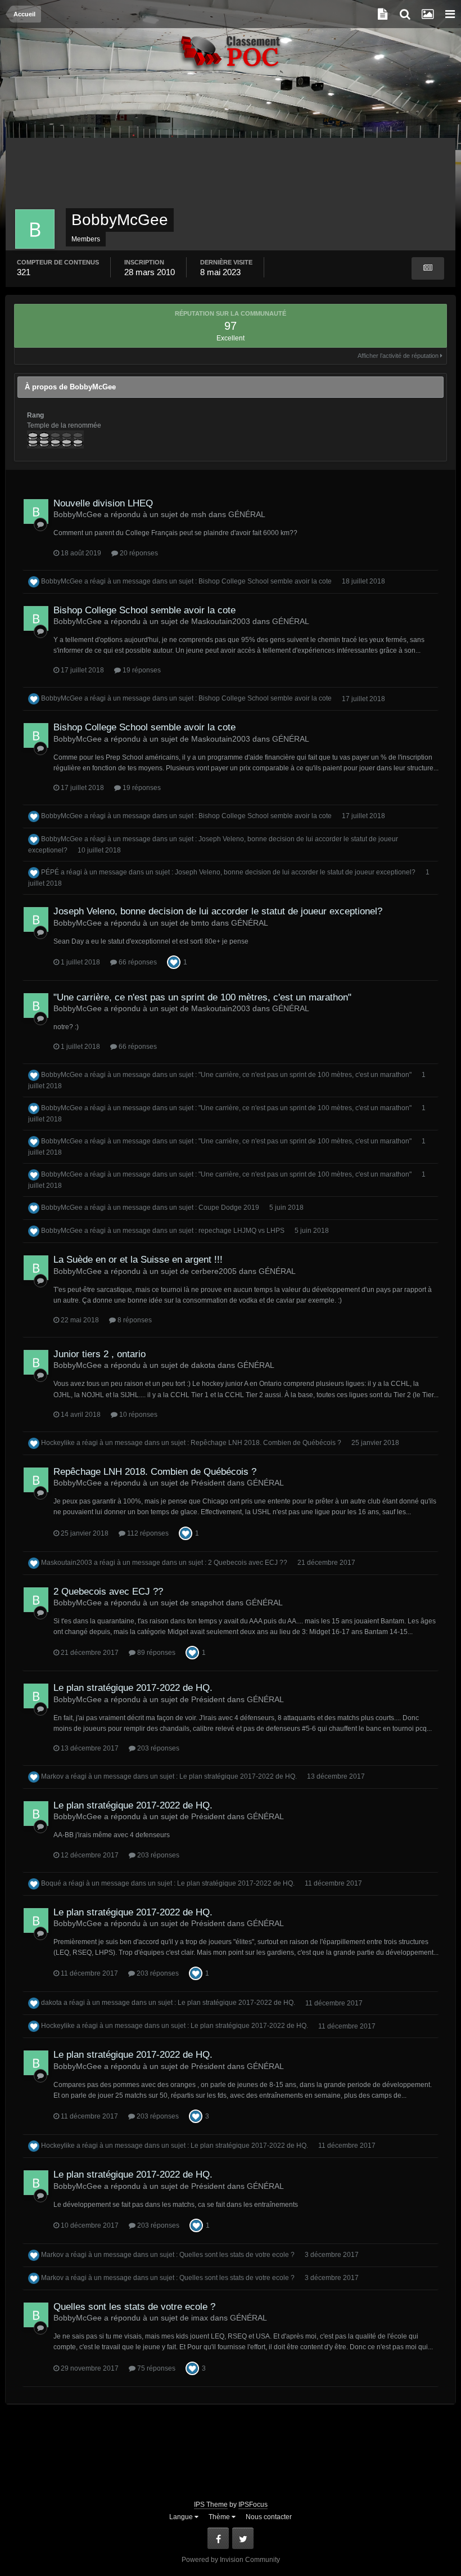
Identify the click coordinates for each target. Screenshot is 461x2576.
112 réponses (147, 1533)
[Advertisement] (231, 110)
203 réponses (157, 1748)
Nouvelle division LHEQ (103, 503)
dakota (51, 2003)
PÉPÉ (50, 872)
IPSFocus (253, 2505)
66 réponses (137, 962)
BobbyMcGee (62, 581)
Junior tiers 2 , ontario (100, 1354)
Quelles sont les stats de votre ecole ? (237, 2255)
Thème (220, 2517)
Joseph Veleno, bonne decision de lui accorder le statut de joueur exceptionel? (295, 872)
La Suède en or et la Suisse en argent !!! (138, 1260)
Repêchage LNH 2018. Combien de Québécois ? (266, 1443)
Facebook (218, 2538)
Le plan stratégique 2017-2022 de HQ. (133, 1688)
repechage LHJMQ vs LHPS (241, 1231)
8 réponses (134, 1320)
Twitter (243, 2538)
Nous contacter (269, 2517)
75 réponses (155, 2368)
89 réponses (155, 1653)
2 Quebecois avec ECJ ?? (248, 1563)
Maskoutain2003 (67, 1563)
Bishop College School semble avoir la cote (265, 581)
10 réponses (137, 1415)
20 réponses (138, 553)
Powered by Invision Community (231, 2560)
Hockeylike (58, 1443)
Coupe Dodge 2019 (229, 1208)
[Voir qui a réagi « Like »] (174, 962)
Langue (182, 2517)
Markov (52, 1776)
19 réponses (141, 670)
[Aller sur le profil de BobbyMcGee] (36, 511)
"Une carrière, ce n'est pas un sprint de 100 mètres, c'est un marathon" (202, 997)
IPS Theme (211, 2505)
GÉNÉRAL (247, 514)
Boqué (51, 1883)
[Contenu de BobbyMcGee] (428, 268)
